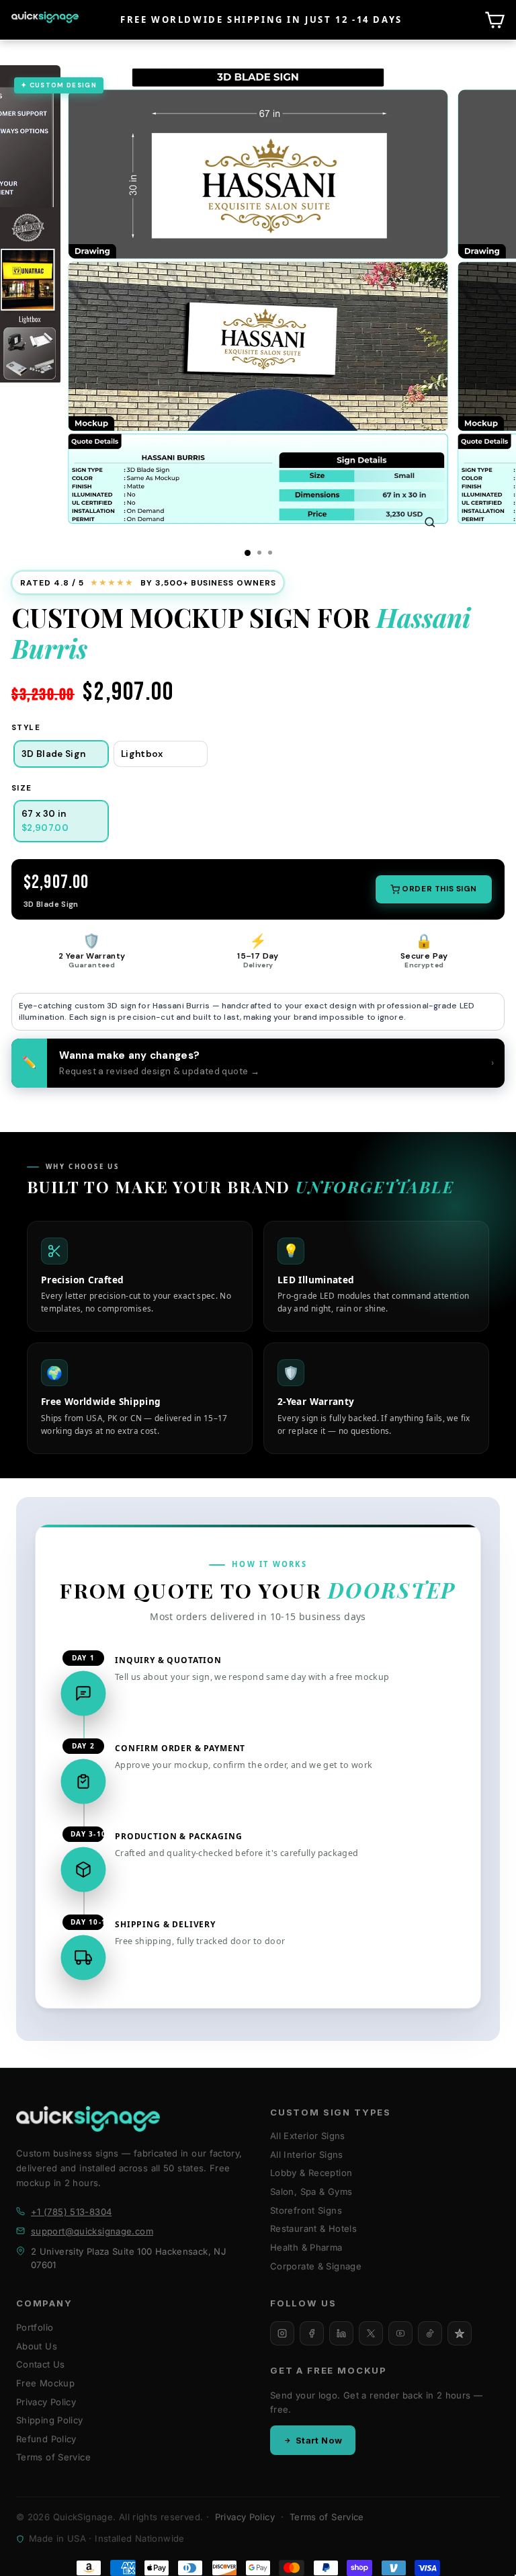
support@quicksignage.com (92, 2231)
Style (26, 728)
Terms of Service (53, 2457)
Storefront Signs (306, 2210)
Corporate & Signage (316, 2266)
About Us (37, 2346)
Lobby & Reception (311, 2173)
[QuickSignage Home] (88, 2119)
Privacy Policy (46, 2402)
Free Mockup (45, 2383)
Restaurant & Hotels (313, 2228)
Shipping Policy (50, 2420)
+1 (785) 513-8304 (71, 2212)
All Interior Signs (307, 2155)
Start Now (319, 2440)
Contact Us (41, 2364)
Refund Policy (46, 2439)
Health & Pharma (306, 2247)
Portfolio (35, 2327)
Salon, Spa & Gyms (311, 2191)
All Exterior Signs (308, 2136)
